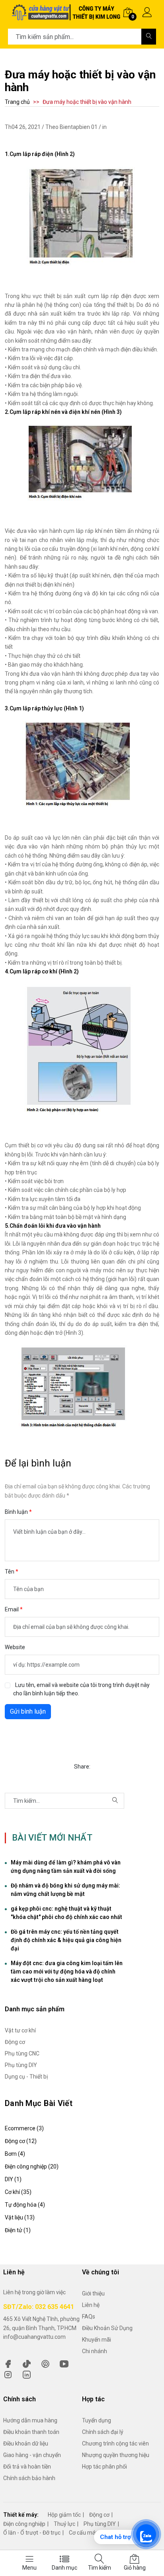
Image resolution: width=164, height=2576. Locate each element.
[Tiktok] (27, 2363)
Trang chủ (17, 102)
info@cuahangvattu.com (34, 2337)
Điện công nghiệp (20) (32, 2166)
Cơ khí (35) (18, 2192)
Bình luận (17, 1512)
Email (12, 1609)
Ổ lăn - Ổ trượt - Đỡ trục (32, 2533)
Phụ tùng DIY (100, 2524)
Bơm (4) (15, 2154)
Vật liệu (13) (20, 2217)
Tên (10, 1572)
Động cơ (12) (21, 2141)
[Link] (27, 2374)
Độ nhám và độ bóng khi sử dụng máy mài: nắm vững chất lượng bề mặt (65, 1890)
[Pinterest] (45, 2363)
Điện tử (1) (18, 2230)
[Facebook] (8, 2363)
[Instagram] (8, 2374)
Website (15, 1647)
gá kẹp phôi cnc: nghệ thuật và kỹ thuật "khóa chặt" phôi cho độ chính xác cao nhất (66, 1913)
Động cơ (99, 2515)
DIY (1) (13, 2179)
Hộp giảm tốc (64, 2515)
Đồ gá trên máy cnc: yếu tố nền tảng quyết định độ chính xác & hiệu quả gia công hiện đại (66, 1940)
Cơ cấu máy (84, 2533)
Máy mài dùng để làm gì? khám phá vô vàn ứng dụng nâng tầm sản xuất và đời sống (66, 1867)
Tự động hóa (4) (25, 2205)
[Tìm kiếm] (149, 37)
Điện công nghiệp (24, 2524)
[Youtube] (64, 2363)
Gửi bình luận (28, 1711)
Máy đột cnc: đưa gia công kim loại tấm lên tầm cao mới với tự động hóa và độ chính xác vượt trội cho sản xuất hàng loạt (67, 1971)
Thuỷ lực (64, 2524)
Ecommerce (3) (24, 2128)
